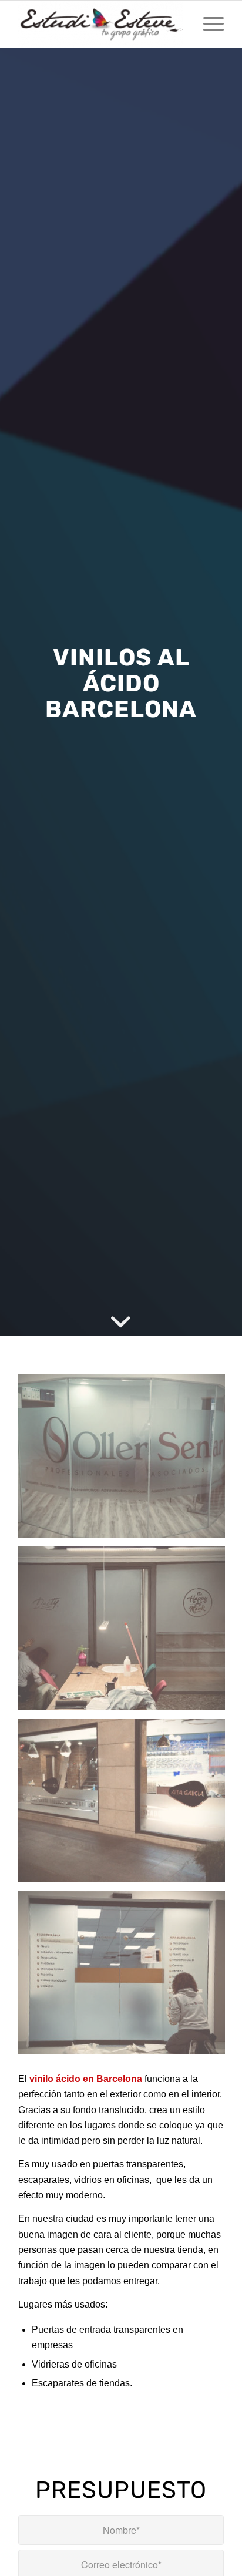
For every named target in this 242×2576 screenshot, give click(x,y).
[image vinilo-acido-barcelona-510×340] (126, 1460)
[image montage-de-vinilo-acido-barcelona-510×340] (126, 1632)
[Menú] (208, 24)
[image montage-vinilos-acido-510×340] (126, 1805)
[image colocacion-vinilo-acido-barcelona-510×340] (126, 1977)
